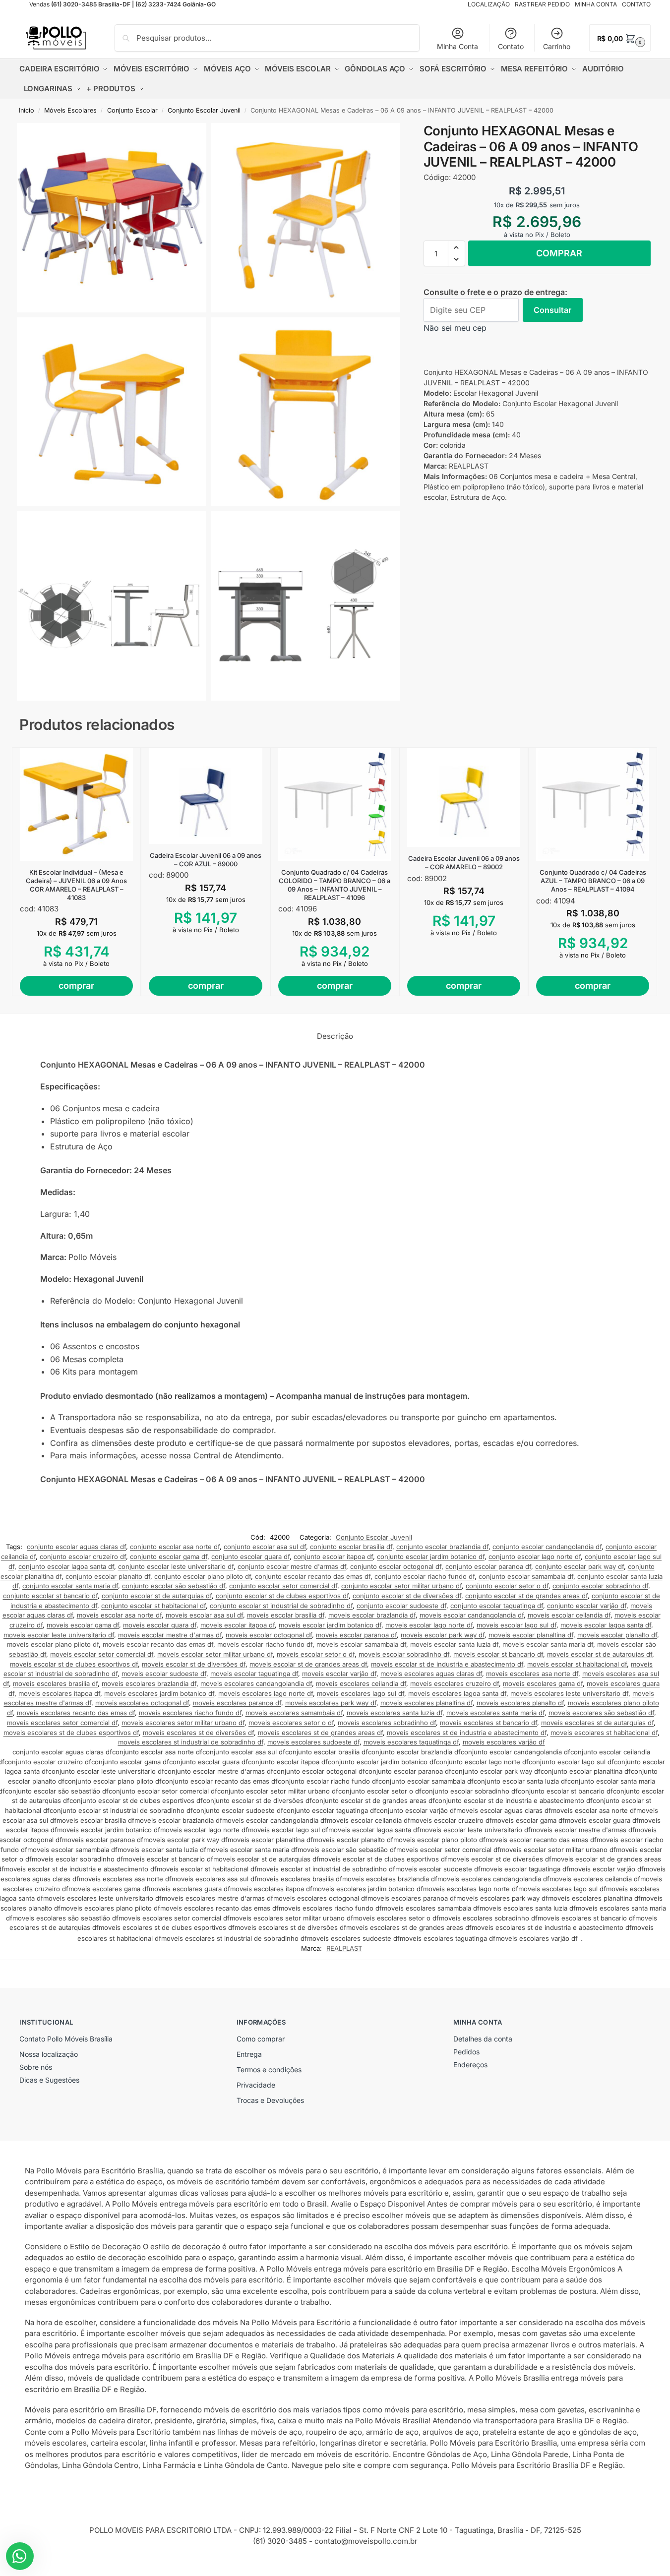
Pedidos (466, 2052)
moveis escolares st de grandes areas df (320, 1733)
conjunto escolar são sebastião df (174, 1586)
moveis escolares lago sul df (361, 1693)
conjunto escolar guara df (250, 1557)
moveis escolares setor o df (291, 1723)
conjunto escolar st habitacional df (153, 1606)
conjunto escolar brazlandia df (442, 1547)
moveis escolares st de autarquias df (597, 1723)
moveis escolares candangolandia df (256, 1683)
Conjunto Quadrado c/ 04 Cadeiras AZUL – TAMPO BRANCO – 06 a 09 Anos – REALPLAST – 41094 (593, 881)
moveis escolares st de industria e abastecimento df (467, 1733)
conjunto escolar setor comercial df (283, 1586)
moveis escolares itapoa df (59, 1693)
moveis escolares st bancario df (488, 1723)
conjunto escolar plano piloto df (203, 1576)
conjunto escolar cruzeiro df (83, 1557)
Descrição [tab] (335, 1036)
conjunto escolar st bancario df (50, 1596)
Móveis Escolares (70, 110)
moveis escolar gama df (83, 1625)
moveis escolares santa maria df (495, 1713)
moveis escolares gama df (543, 1683)
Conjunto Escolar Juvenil (204, 110)
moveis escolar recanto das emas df (158, 1644)
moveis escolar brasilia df (286, 1615)
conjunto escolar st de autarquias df (157, 1596)
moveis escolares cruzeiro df (455, 1683)
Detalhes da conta (483, 2039)
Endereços (470, 2065)
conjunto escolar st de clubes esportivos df (282, 1596)
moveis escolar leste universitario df (59, 1635)
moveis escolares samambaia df (294, 1713)
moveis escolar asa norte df (119, 1615)
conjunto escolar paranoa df (488, 1566)
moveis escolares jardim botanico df (159, 1693)
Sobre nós (36, 2067)
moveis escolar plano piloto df (53, 1644)
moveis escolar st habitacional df (577, 1664)
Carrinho (557, 46)
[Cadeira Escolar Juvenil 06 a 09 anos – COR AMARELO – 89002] (464, 797)
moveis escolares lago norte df (266, 1693)
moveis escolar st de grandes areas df (308, 1664)
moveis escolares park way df (331, 1703)
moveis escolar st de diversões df (194, 1664)
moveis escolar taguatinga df (254, 1674)
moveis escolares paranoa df (237, 1703)
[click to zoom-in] (112, 218)
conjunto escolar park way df (579, 1566)
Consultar (552, 310)
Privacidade (256, 2085)
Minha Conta (457, 46)
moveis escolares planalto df (520, 1703)
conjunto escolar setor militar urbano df (401, 1586)
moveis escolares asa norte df (532, 1674)
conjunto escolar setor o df (507, 1586)
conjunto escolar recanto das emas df (313, 1576)
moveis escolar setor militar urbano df (215, 1654)
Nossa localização (49, 2054)
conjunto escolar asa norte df (175, 1547)
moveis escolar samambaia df (361, 1644)
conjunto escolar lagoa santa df (66, 1566)
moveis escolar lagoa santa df (606, 1625)
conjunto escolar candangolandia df (547, 1547)
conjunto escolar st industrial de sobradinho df (281, 1606)
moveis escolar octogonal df (269, 1635)
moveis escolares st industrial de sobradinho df (191, 1742)
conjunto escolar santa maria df (70, 1586)
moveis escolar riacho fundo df (265, 1644)
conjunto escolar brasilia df (351, 1547)
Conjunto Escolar (132, 110)
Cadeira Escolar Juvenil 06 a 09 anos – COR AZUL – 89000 (206, 860)
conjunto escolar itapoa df (333, 1557)
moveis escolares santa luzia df (395, 1713)
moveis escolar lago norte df (429, 1625)
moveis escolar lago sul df (517, 1625)
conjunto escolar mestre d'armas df (292, 1566)
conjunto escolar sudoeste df (401, 1606)
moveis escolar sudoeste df (164, 1674)
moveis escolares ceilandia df (361, 1683)
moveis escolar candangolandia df (472, 1615)
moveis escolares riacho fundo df (190, 1713)
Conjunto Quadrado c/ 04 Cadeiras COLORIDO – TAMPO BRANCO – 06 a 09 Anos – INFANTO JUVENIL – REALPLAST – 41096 (335, 885)
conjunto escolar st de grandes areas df (526, 1596)
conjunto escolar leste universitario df (176, 1566)
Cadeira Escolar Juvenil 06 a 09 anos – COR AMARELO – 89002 (464, 863)
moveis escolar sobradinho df (404, 1654)
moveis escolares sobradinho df (387, 1723)
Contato (511, 46)
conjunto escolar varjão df (587, 1606)
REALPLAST (344, 1948)
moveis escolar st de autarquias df (600, 1654)
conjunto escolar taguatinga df (497, 1606)
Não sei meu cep (455, 328)
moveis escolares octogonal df (142, 1703)
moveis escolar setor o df (316, 1654)
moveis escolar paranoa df (356, 1635)
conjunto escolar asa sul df (265, 1547)
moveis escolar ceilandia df (569, 1615)
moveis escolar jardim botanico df (330, 1625)
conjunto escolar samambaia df (526, 1576)
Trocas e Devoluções (270, 2100)
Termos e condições (269, 2069)
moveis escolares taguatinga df (411, 1742)
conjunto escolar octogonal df (396, 1566)
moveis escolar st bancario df (498, 1654)
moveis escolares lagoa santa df (457, 1693)
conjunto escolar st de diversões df (407, 1596)
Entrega (249, 2054)
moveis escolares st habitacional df (604, 1733)
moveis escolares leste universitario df (569, 1693)
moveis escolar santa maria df (548, 1644)
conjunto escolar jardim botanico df (431, 1557)
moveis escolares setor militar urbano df (183, 1723)
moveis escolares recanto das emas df (76, 1713)
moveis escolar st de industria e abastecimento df (447, 1664)
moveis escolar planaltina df (531, 1635)
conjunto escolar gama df (169, 1557)
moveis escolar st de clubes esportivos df (74, 1664)
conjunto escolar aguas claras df (76, 1547)
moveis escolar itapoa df (238, 1625)
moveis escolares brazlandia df (149, 1683)
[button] (620, 38)
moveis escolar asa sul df (204, 1615)
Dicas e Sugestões (49, 2080)
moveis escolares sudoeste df (313, 1742)
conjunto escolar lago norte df (535, 1557)
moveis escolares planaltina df (426, 1703)
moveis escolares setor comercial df (62, 1723)
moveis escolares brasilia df (55, 1683)
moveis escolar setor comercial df (102, 1654)
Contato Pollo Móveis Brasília (66, 2039)
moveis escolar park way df (443, 1635)
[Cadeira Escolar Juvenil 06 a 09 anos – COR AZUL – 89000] (205, 796)
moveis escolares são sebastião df (601, 1713)
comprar (559, 253)
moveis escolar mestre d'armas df (170, 1635)
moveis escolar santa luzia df (454, 1644)
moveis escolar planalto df (617, 1635)
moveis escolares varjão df (504, 1742)
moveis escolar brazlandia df (372, 1615)
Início (27, 110)
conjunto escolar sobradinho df (600, 1586)
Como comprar (261, 2039)
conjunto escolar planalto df (108, 1576)
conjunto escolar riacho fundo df (425, 1576)
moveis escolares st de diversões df (198, 1733)
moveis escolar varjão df (339, 1674)
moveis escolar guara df (160, 1625)
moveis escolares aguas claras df (431, 1674)
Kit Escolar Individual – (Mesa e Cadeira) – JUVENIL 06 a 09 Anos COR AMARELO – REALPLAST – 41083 (76, 885)
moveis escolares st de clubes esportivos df (71, 1733)
